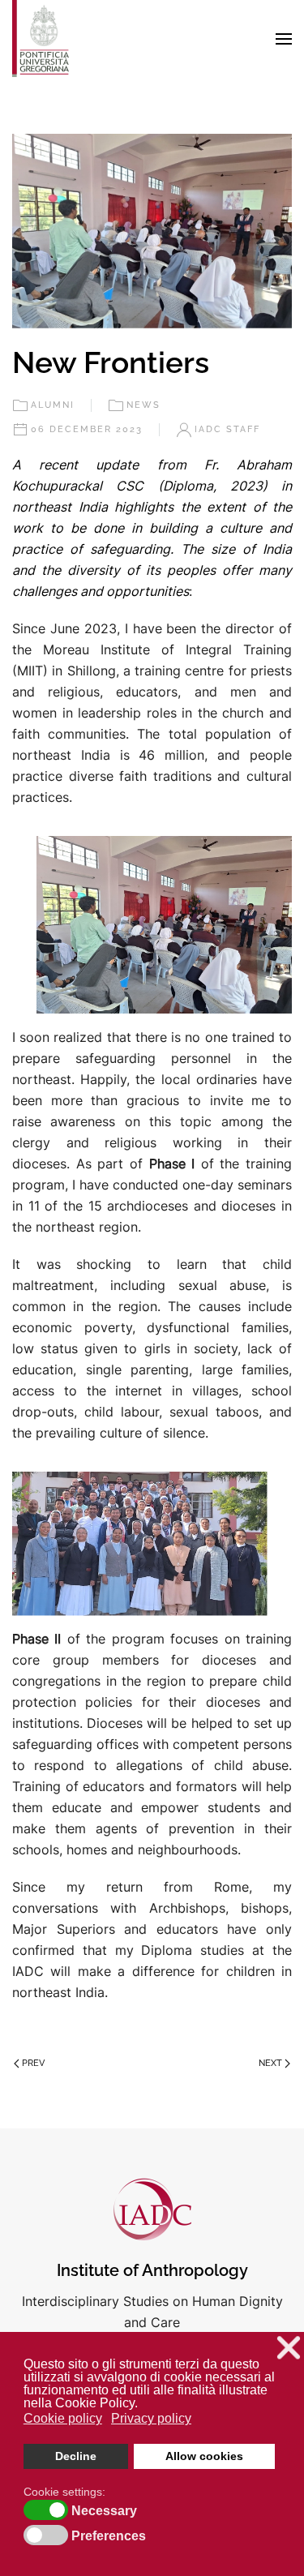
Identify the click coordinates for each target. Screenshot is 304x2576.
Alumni (53, 405)
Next (270, 2063)
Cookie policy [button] (63, 2418)
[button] (284, 39)
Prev (33, 2063)
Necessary (104, 2511)
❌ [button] (289, 2348)
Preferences (109, 2536)
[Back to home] (41, 39)
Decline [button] (76, 2456)
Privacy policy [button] (151, 2418)
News (143, 405)
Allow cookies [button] (204, 2456)
